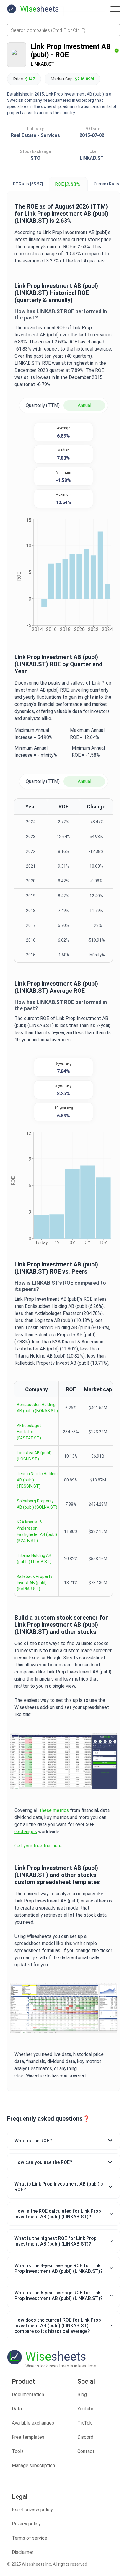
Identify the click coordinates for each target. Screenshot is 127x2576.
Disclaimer (23, 2552)
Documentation (28, 2395)
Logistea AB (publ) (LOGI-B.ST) (34, 1456)
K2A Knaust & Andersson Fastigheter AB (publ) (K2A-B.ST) (37, 1531)
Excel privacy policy (32, 2510)
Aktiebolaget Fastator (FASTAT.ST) (29, 1432)
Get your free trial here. (39, 1846)
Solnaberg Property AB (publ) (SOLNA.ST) (37, 1504)
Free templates (28, 2437)
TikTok (85, 2423)
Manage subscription (33, 2466)
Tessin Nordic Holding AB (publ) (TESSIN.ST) (37, 1480)
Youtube (86, 2409)
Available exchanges (33, 2423)
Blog (82, 2395)
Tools (18, 2451)
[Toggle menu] (115, 9)
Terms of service (30, 2538)
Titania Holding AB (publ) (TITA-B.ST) (34, 1559)
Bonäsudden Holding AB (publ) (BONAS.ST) (37, 1408)
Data (17, 2409)
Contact (86, 2451)
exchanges (26, 1832)
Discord (85, 2437)
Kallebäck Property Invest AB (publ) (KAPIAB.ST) (35, 1583)
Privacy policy (26, 2524)
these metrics (54, 1810)
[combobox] (63, 30)
